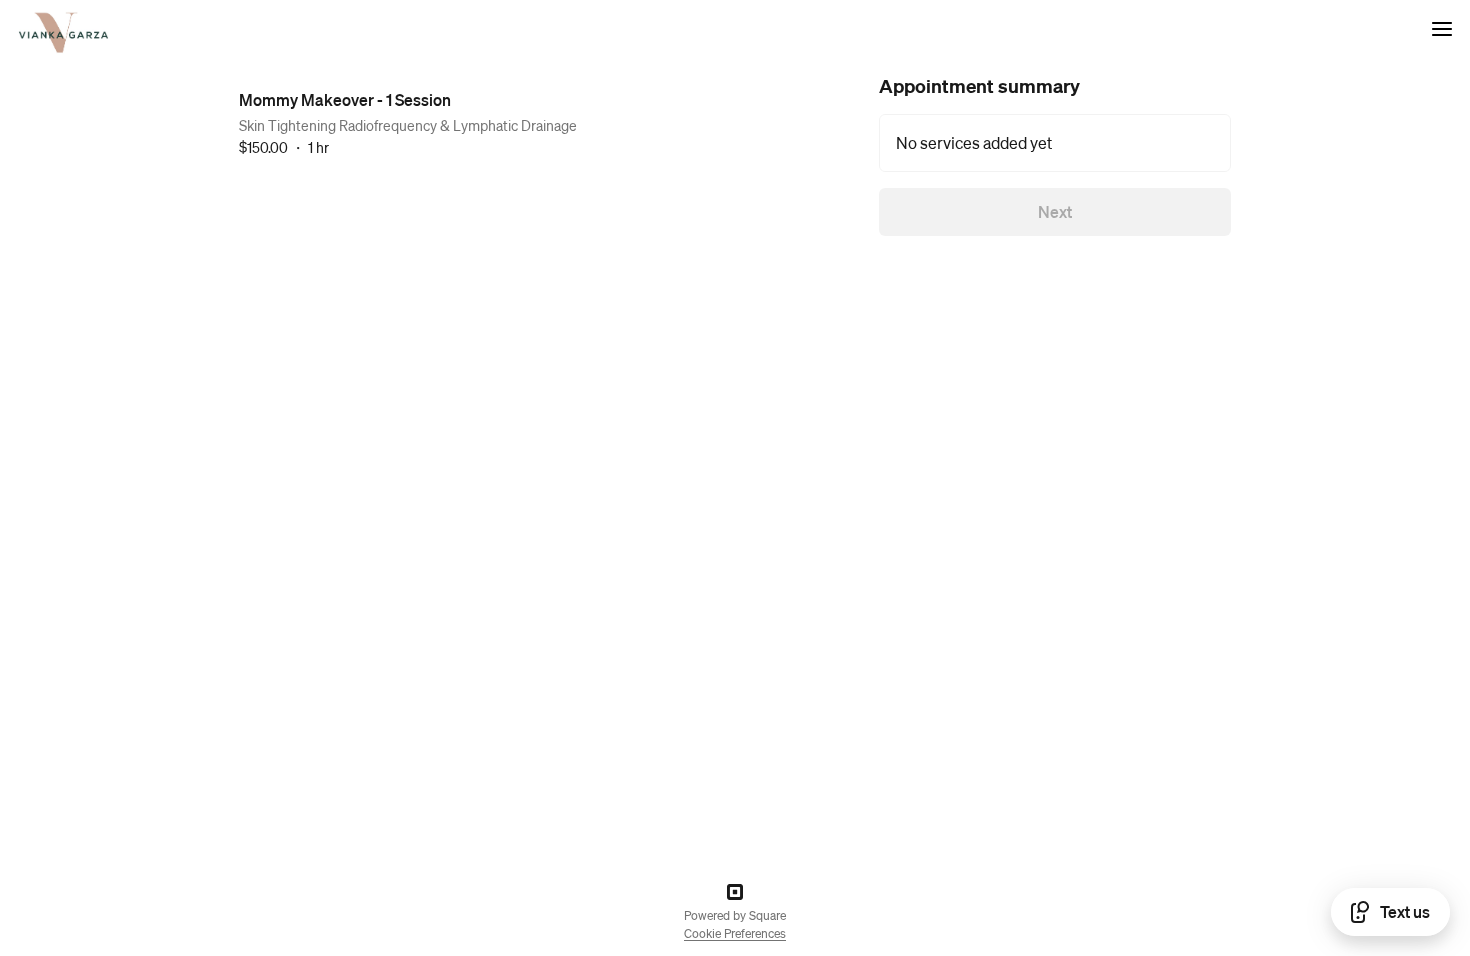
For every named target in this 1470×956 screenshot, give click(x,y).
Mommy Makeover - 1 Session (345, 99)
